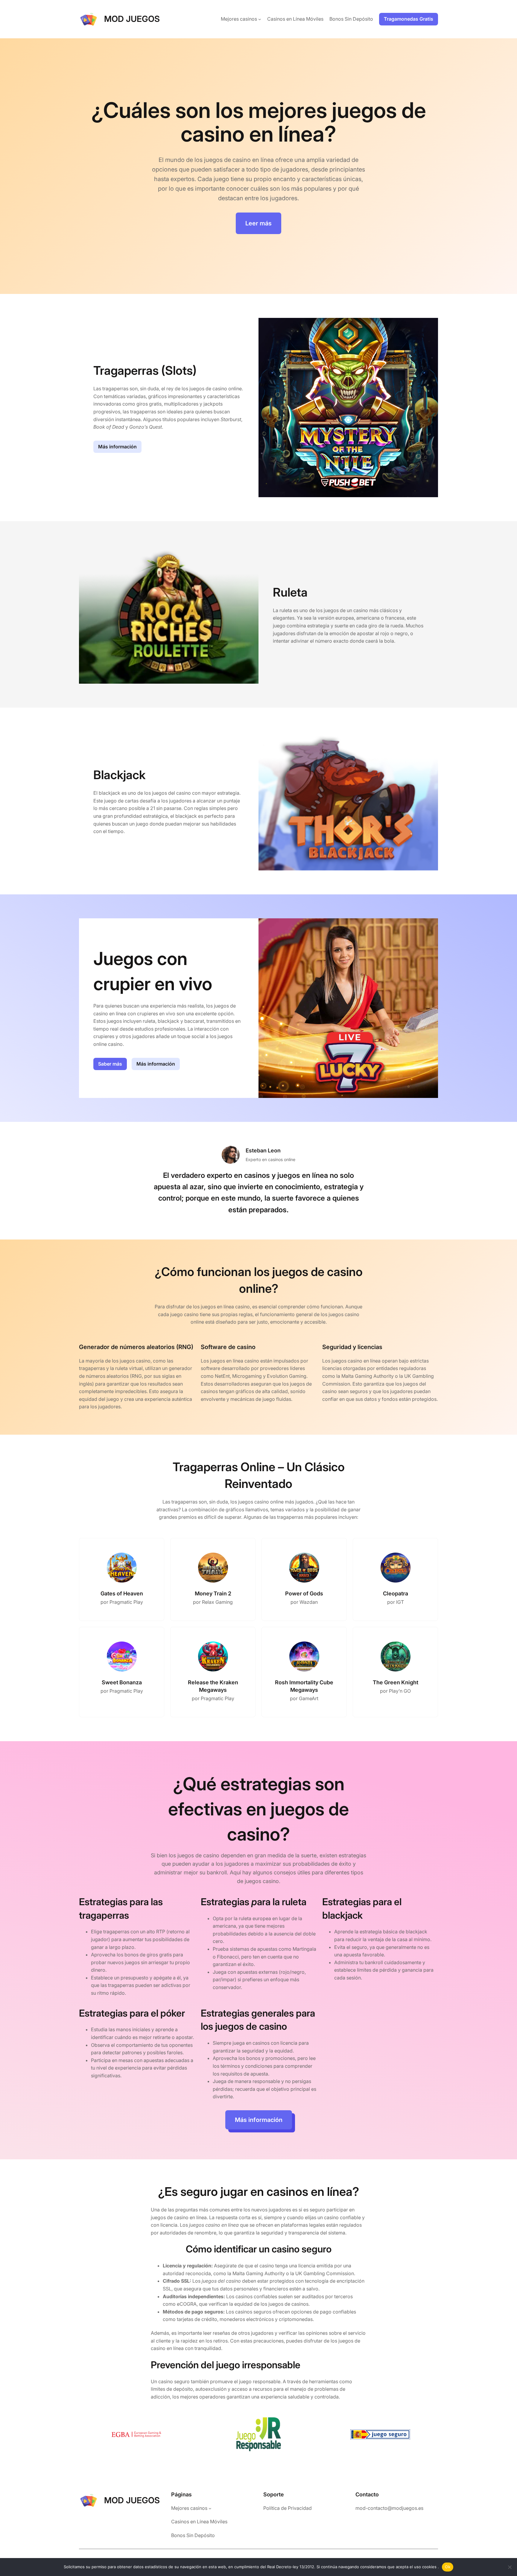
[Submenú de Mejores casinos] (260, 19)
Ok (448, 2567)
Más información (117, 447)
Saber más (110, 1064)
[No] (510, 2567)
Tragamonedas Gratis (409, 19)
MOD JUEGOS (132, 19)
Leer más (258, 223)
